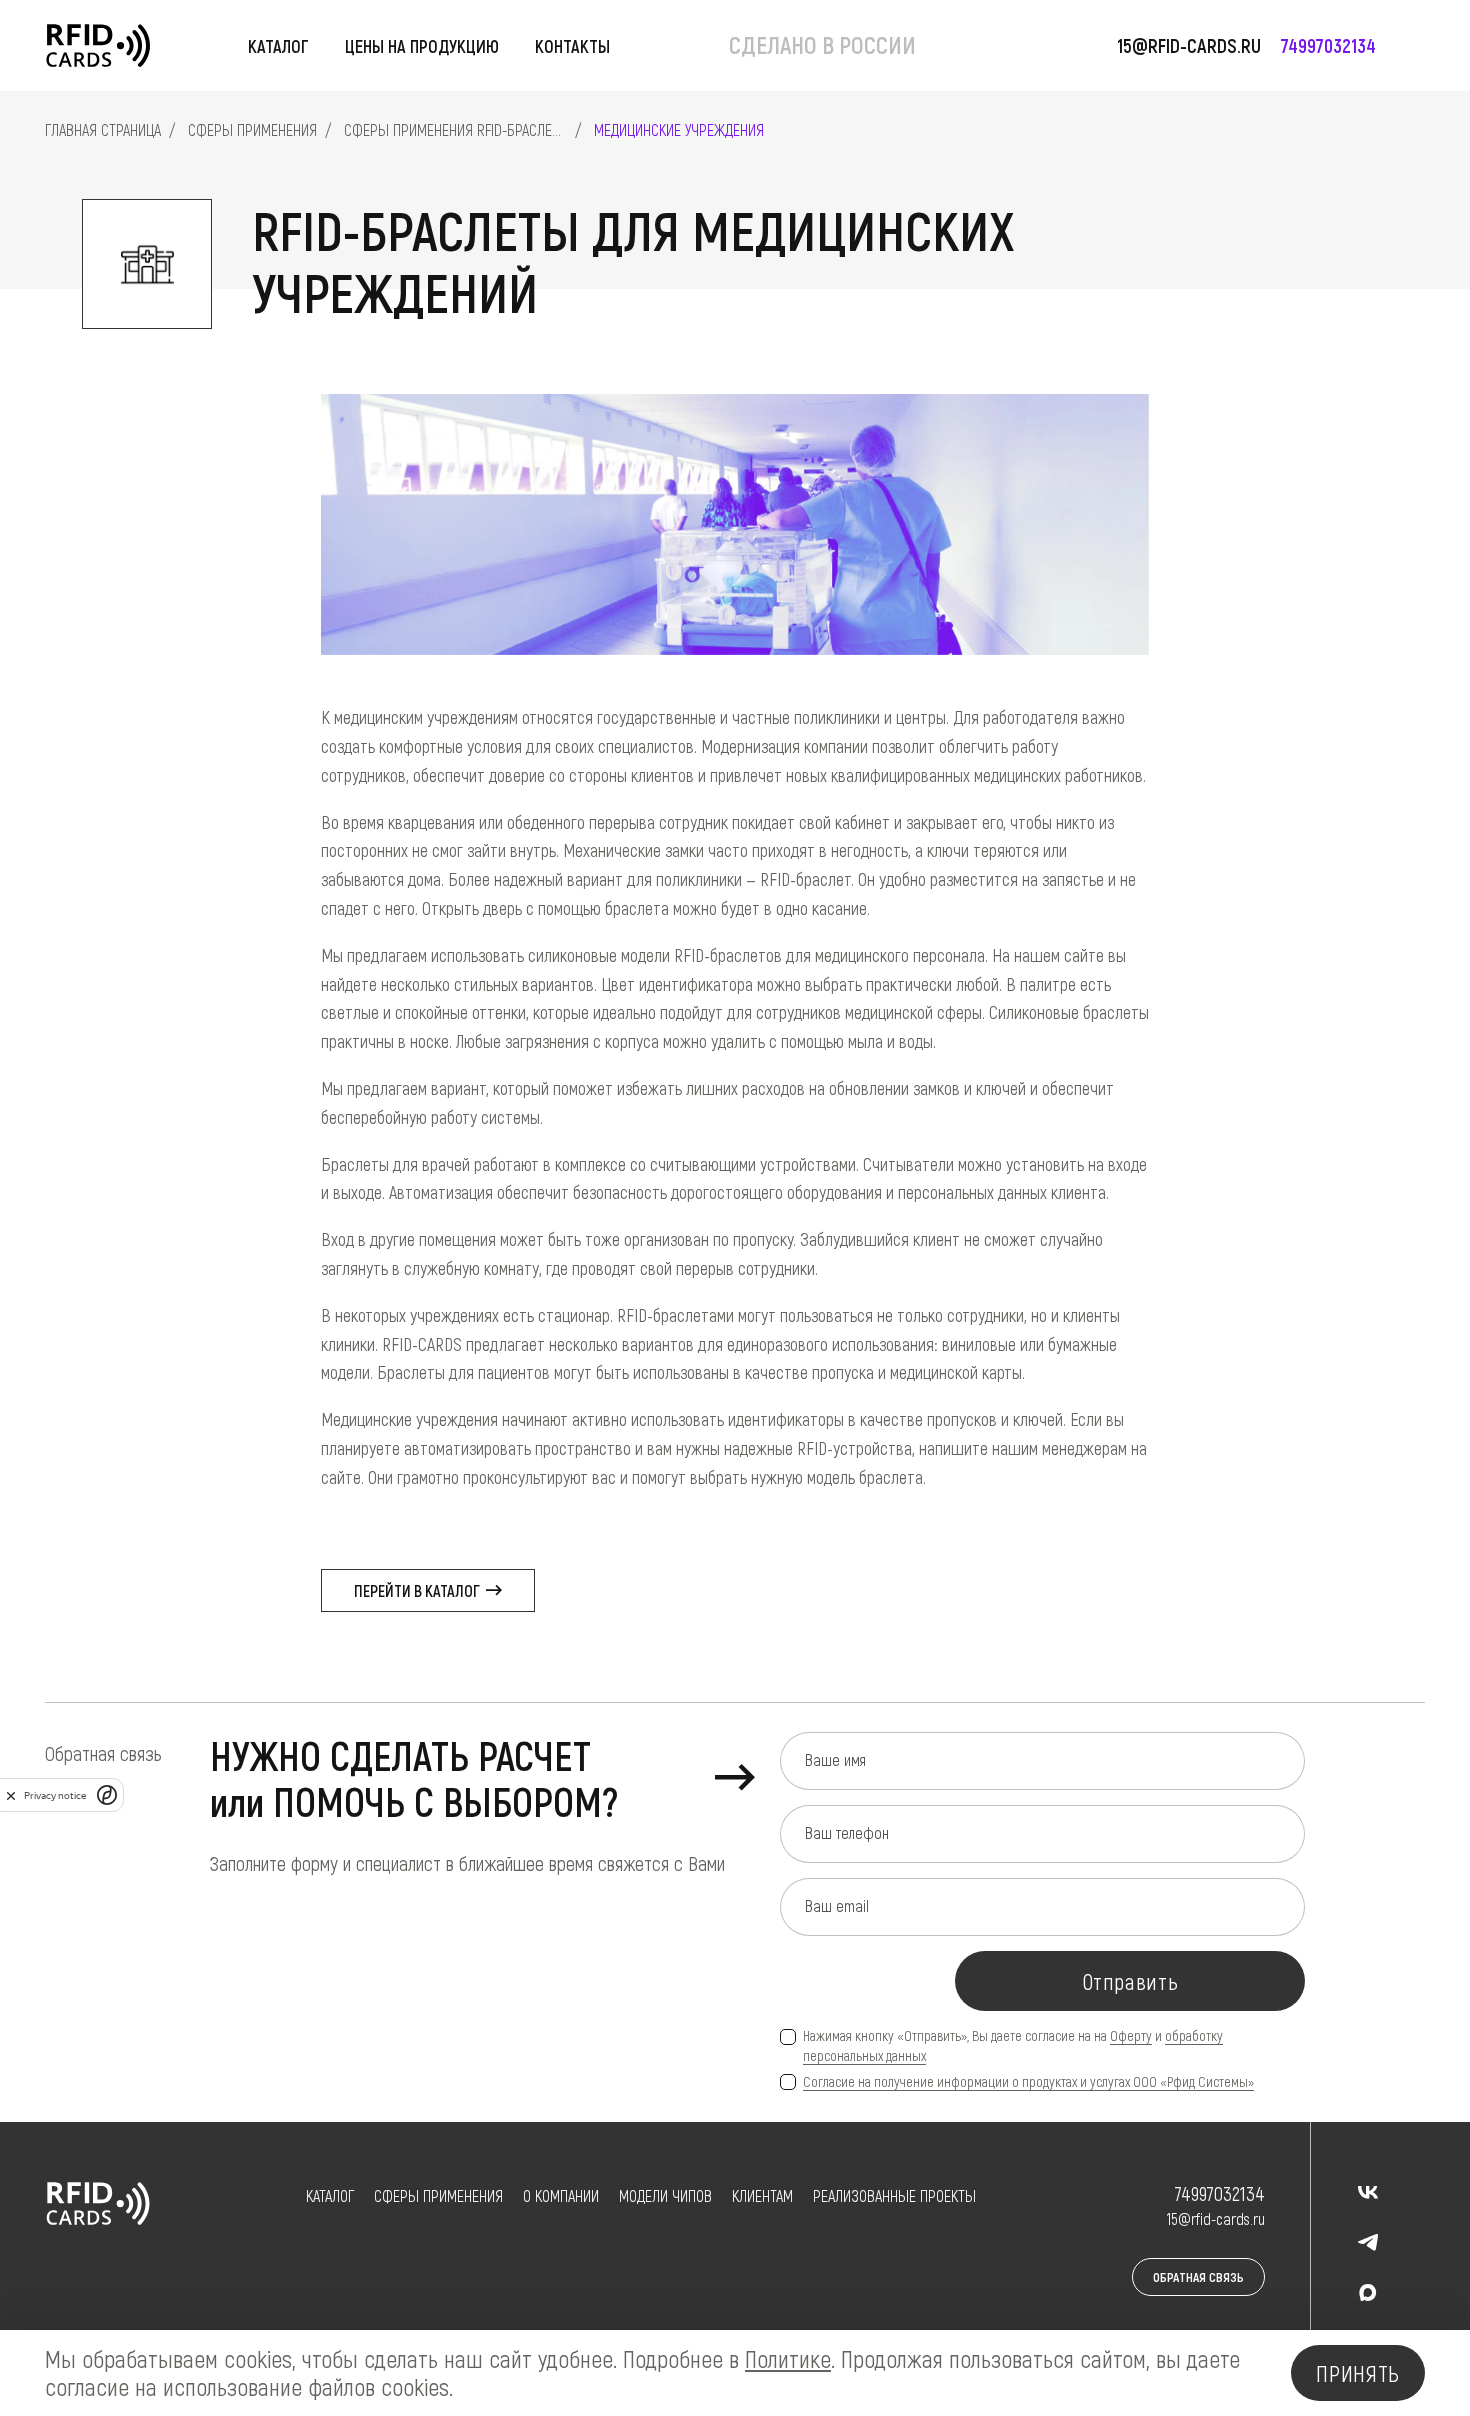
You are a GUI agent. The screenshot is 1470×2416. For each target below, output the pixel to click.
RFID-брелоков (419, 2289)
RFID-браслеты (335, 2261)
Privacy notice (55, 1795)
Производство (566, 2233)
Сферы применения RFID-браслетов (459, 129)
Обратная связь (1198, 2277)
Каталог (278, 46)
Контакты (572, 46)
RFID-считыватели (335, 2317)
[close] (11, 1795)
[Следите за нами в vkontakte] (1368, 2192)
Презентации (767, 2289)
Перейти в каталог (418, 1590)
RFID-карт (403, 2233)
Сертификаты (565, 2261)
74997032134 (1328, 45)
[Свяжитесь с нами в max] (1368, 2292)
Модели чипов (665, 2195)
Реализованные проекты (894, 2195)
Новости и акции (566, 2289)
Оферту (1131, 2035)
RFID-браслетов (421, 2261)
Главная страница (103, 129)
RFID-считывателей (431, 2317)
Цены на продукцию (422, 46)
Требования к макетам (767, 2261)
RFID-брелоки (335, 2289)
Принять (1358, 2373)
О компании (561, 2195)
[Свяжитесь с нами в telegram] (1368, 2242)
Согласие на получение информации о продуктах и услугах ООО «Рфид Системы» (1028, 2081)
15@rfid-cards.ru (1189, 45)
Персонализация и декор (767, 2317)
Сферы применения (252, 129)
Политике (788, 2358)
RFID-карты (335, 2233)
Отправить (1130, 1981)
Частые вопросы (767, 2233)
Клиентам (762, 2195)
